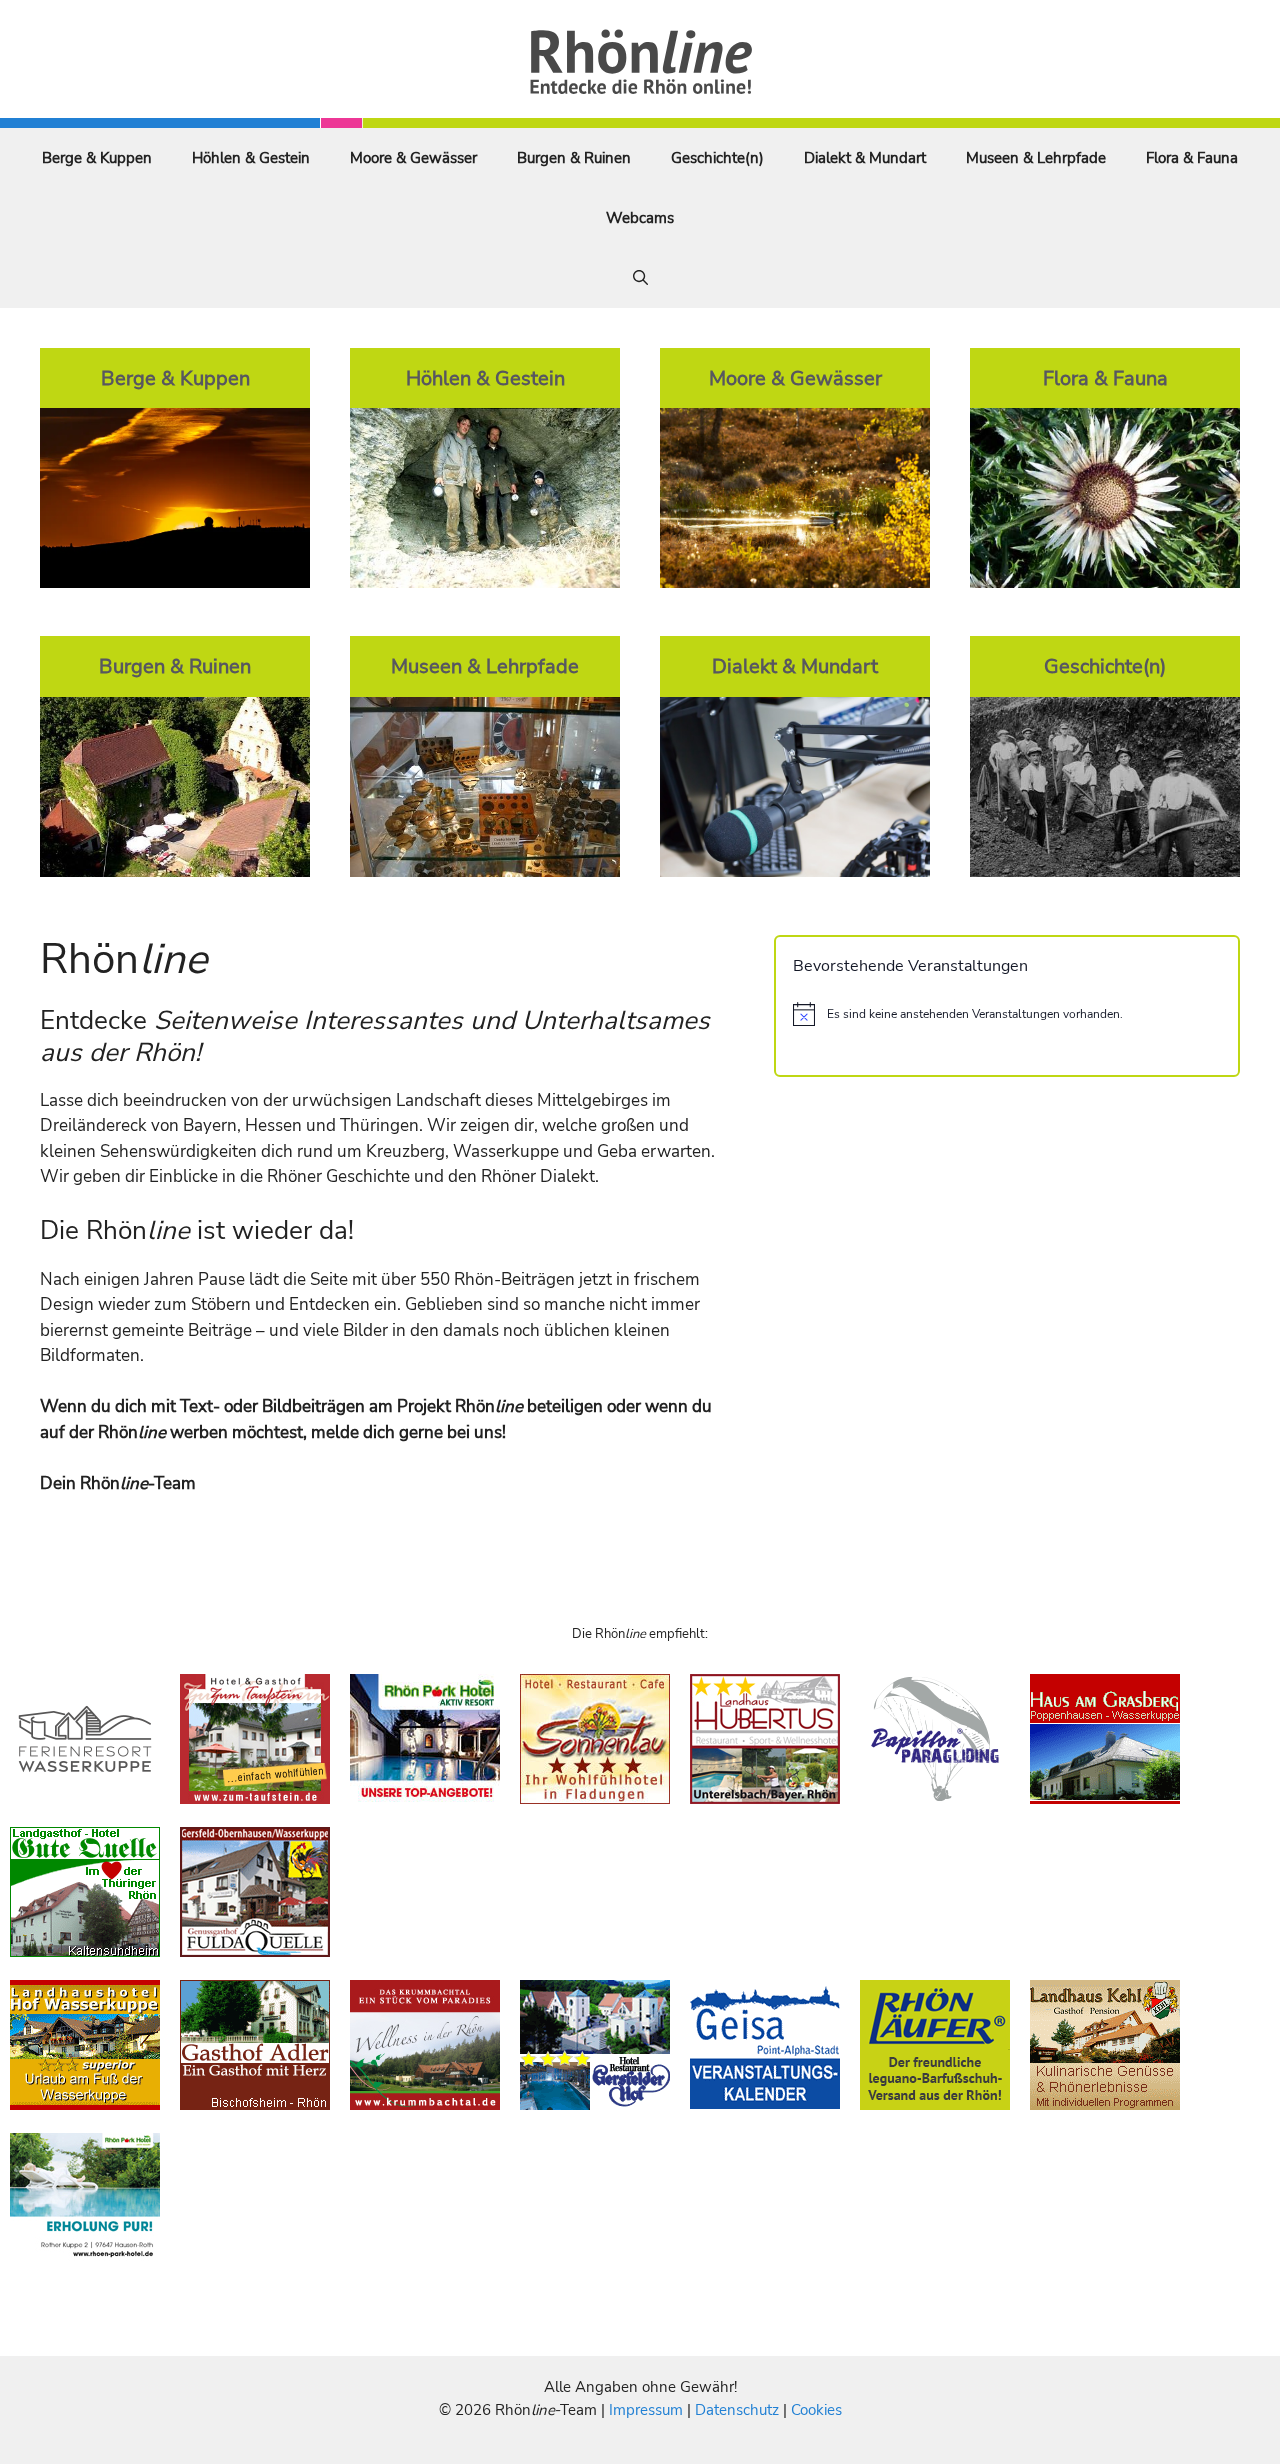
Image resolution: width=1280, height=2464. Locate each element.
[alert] (1007, 1014)
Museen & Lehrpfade (1036, 158)
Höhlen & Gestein (251, 158)
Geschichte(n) (717, 158)
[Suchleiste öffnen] (640, 278)
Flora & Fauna (1192, 158)
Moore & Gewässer (413, 158)
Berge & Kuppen (97, 158)
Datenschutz (737, 2410)
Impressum (648, 2410)
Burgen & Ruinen (574, 158)
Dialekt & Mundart (865, 158)
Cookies (816, 2410)
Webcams (640, 218)
